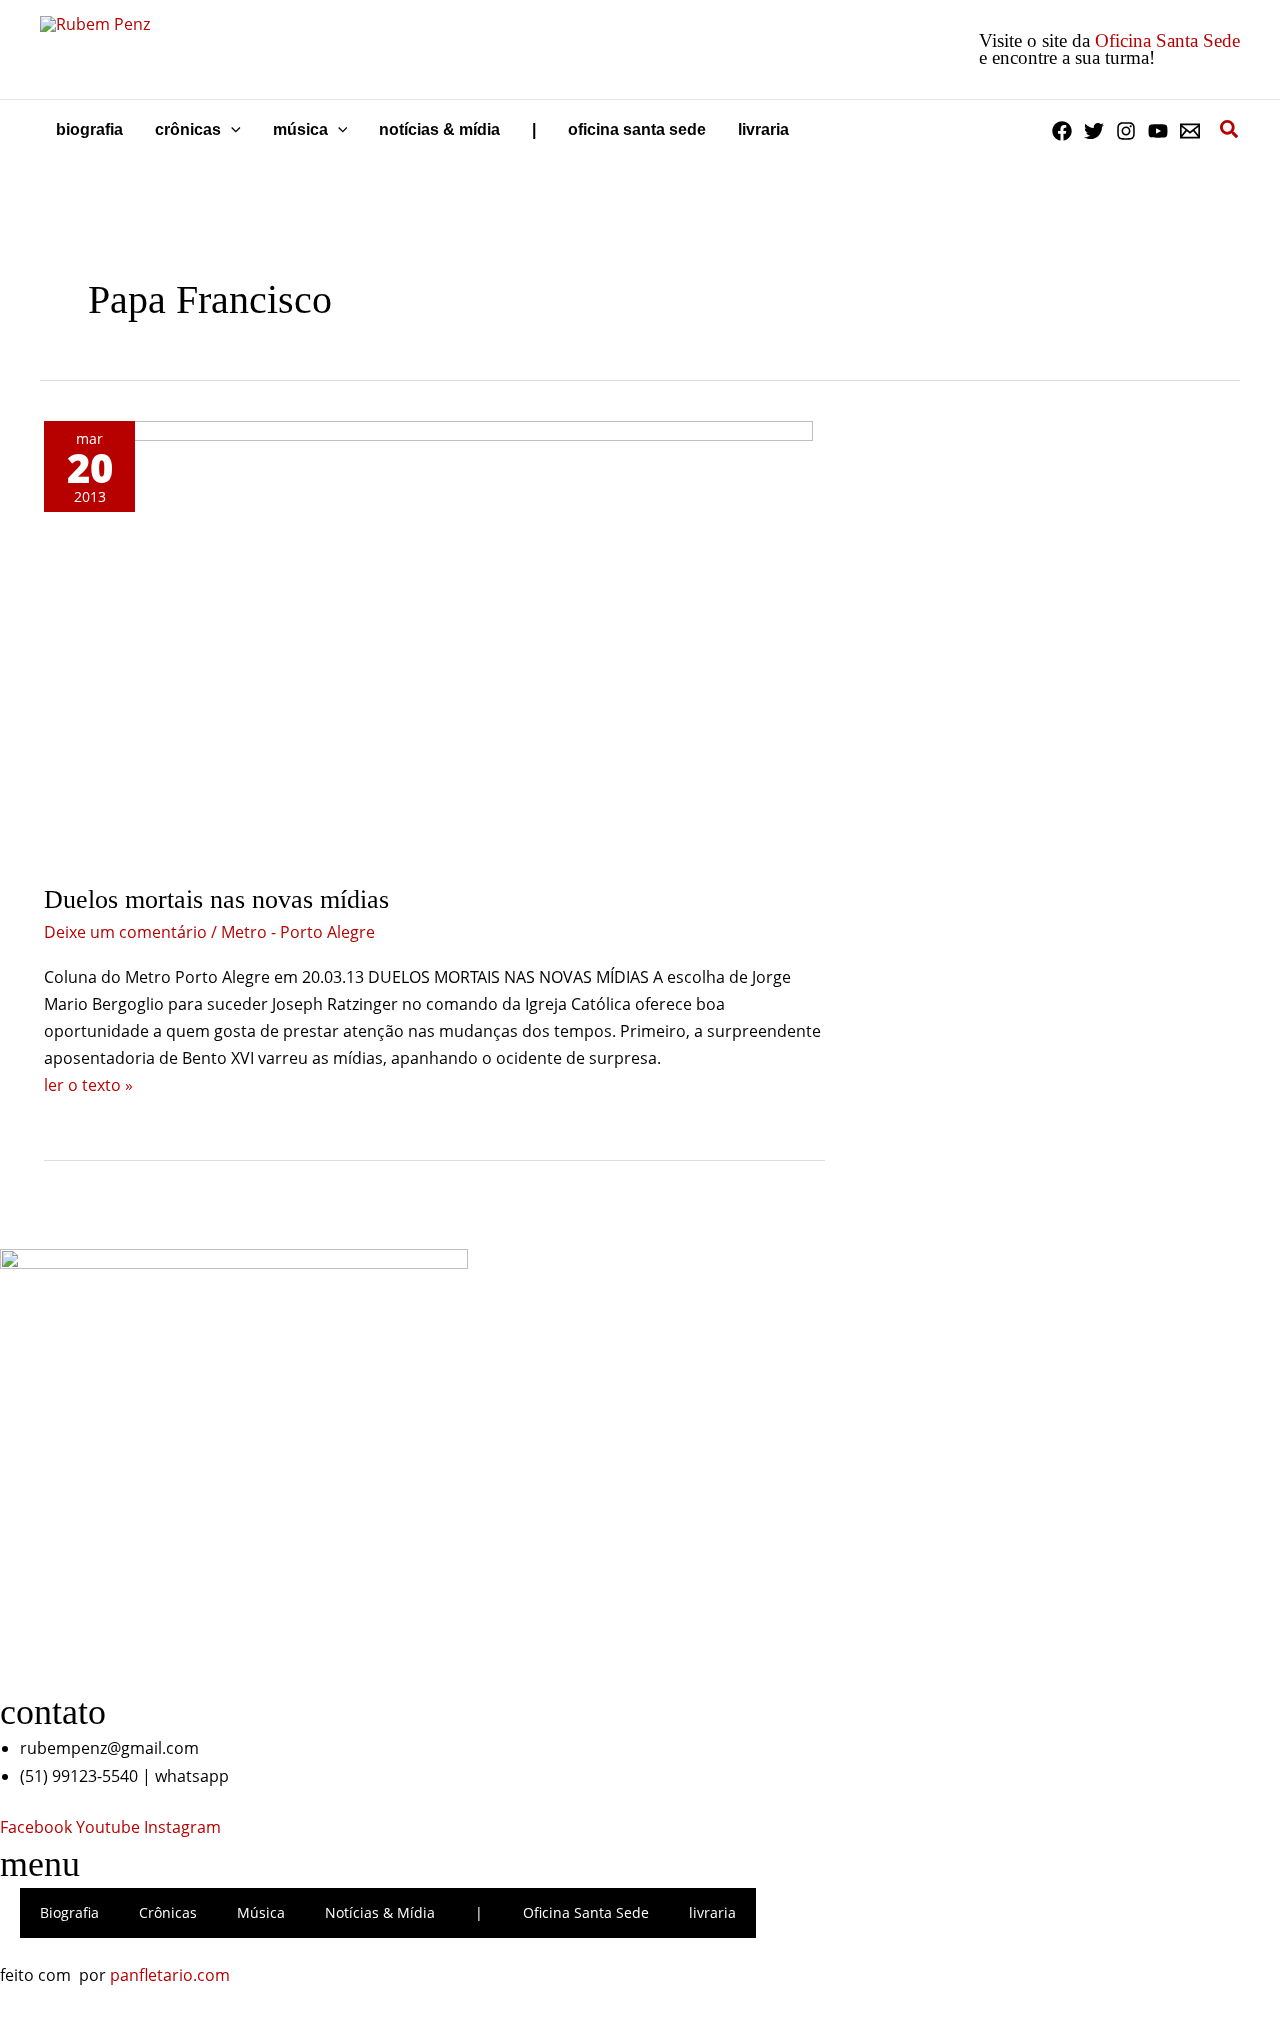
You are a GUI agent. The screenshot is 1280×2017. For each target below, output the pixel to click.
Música (261, 1912)
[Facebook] (1062, 131)
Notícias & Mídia (380, 1912)
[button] (231, 130)
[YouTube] (1158, 131)
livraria (712, 1912)
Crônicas (168, 1912)
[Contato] (1190, 131)
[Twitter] (1094, 131)
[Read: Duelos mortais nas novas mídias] (428, 640)
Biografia (69, 1912)
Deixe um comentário (125, 932)
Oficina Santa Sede (1167, 40)
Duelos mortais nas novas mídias (216, 899)
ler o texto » (88, 1085)
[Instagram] (1126, 131)
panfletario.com (170, 1975)
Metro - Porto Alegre (298, 932)
